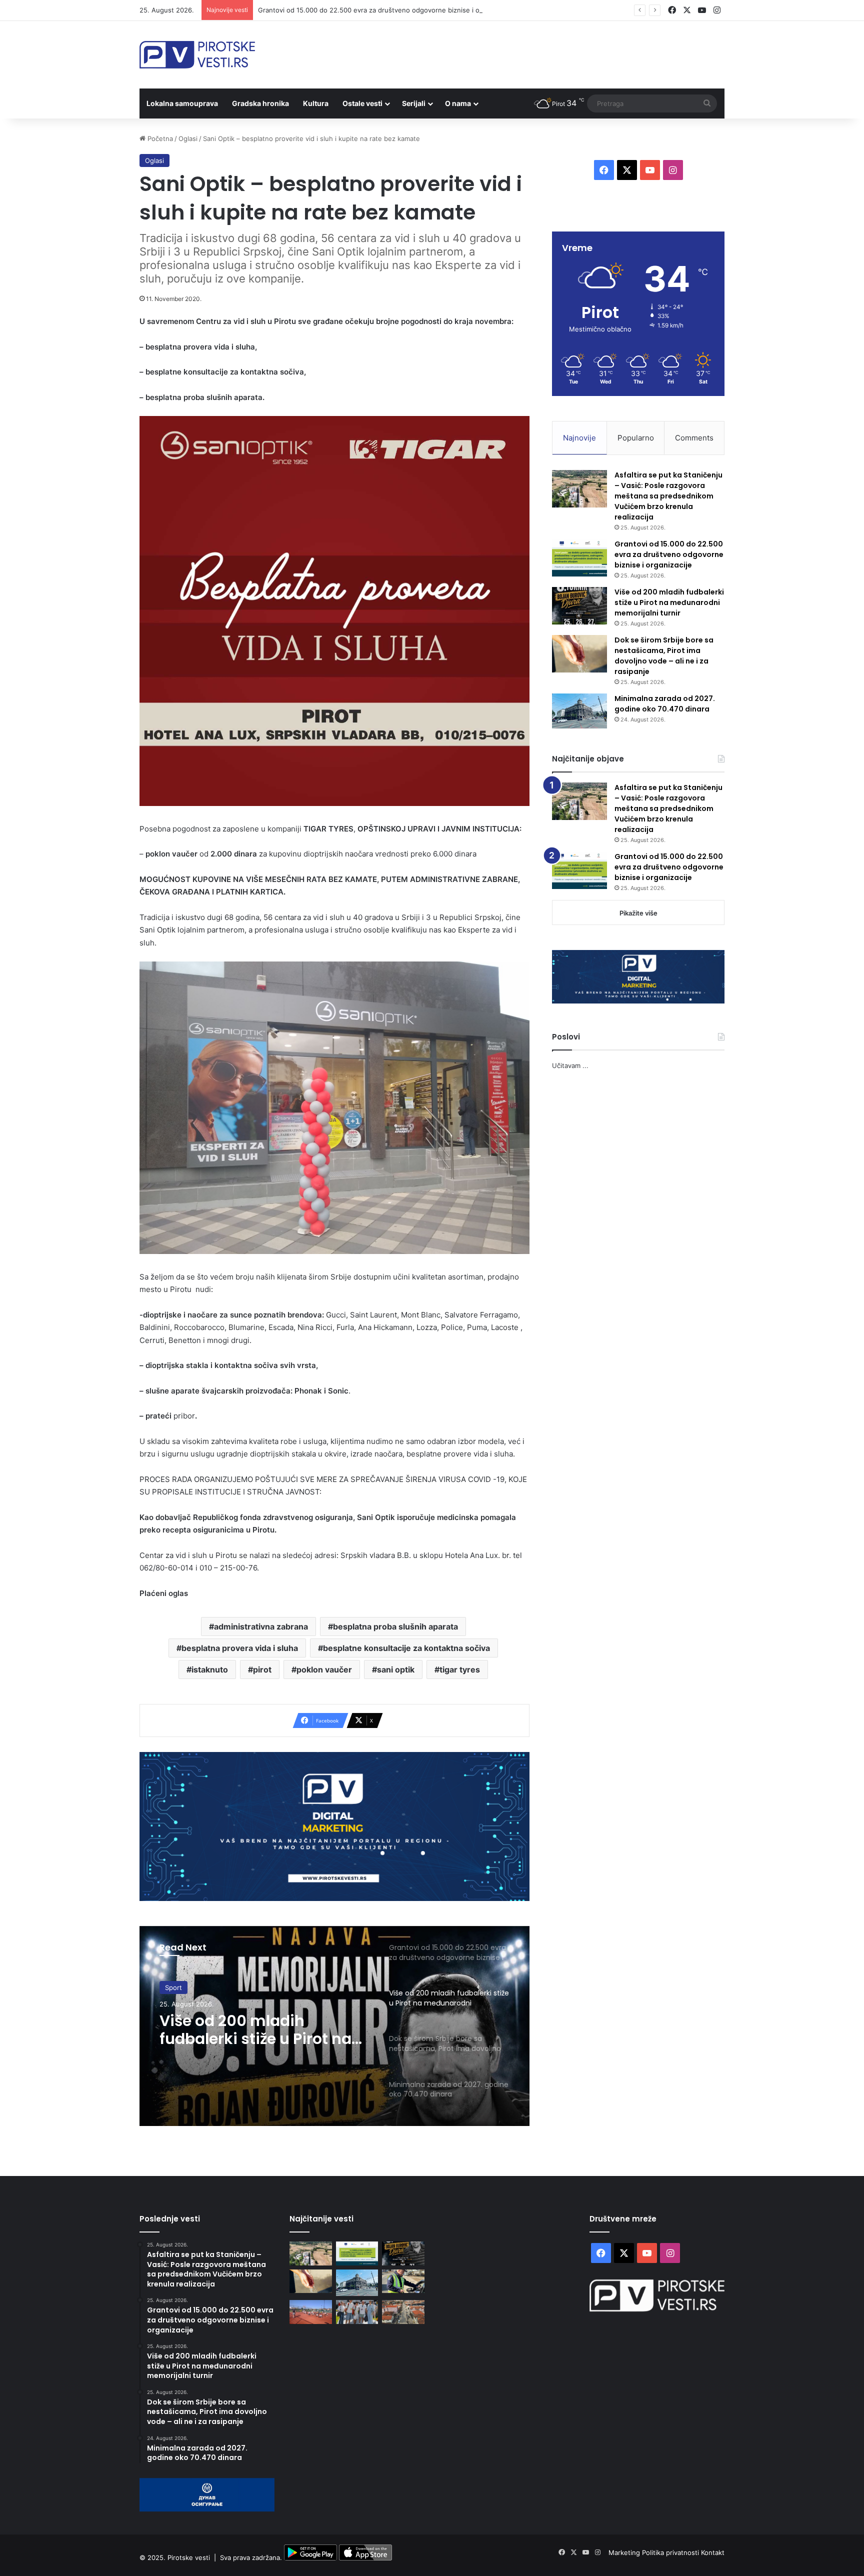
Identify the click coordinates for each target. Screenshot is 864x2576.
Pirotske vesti (189, 2558)
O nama (458, 103)
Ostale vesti (362, 103)
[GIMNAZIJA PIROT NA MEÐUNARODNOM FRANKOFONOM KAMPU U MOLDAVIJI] (357, 2312)
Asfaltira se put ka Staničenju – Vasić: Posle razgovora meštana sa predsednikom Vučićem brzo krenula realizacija (668, 496)
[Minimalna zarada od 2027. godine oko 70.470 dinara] (579, 711)
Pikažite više (638, 913)
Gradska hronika (260, 103)
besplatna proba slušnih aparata (395, 1626)
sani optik (396, 1669)
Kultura (316, 103)
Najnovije (579, 438)
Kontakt (713, 2552)
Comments (694, 438)
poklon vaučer (324, 1669)
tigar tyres (460, 1669)
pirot (262, 1669)
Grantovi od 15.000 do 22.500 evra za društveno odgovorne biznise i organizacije (385, 10)
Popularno (636, 438)
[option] (334, 2026)
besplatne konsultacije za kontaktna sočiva (406, 1648)
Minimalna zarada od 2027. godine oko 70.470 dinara (665, 704)
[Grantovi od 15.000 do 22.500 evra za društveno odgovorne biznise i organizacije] (579, 558)
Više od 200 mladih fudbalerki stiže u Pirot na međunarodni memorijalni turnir (261, 2030)
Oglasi (188, 138)
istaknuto (210, 1669)
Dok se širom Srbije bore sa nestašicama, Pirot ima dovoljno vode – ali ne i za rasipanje (664, 656)
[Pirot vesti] (197, 55)
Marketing (625, 2552)
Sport (173, 1987)
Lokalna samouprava (182, 103)
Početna (159, 138)
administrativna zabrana (261, 1626)
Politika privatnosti (671, 2552)
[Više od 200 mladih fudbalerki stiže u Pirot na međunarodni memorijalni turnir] (579, 606)
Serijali (414, 103)
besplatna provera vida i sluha (240, 1648)
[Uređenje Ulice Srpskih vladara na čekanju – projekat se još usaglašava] (403, 2312)
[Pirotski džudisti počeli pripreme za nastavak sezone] (311, 2312)
